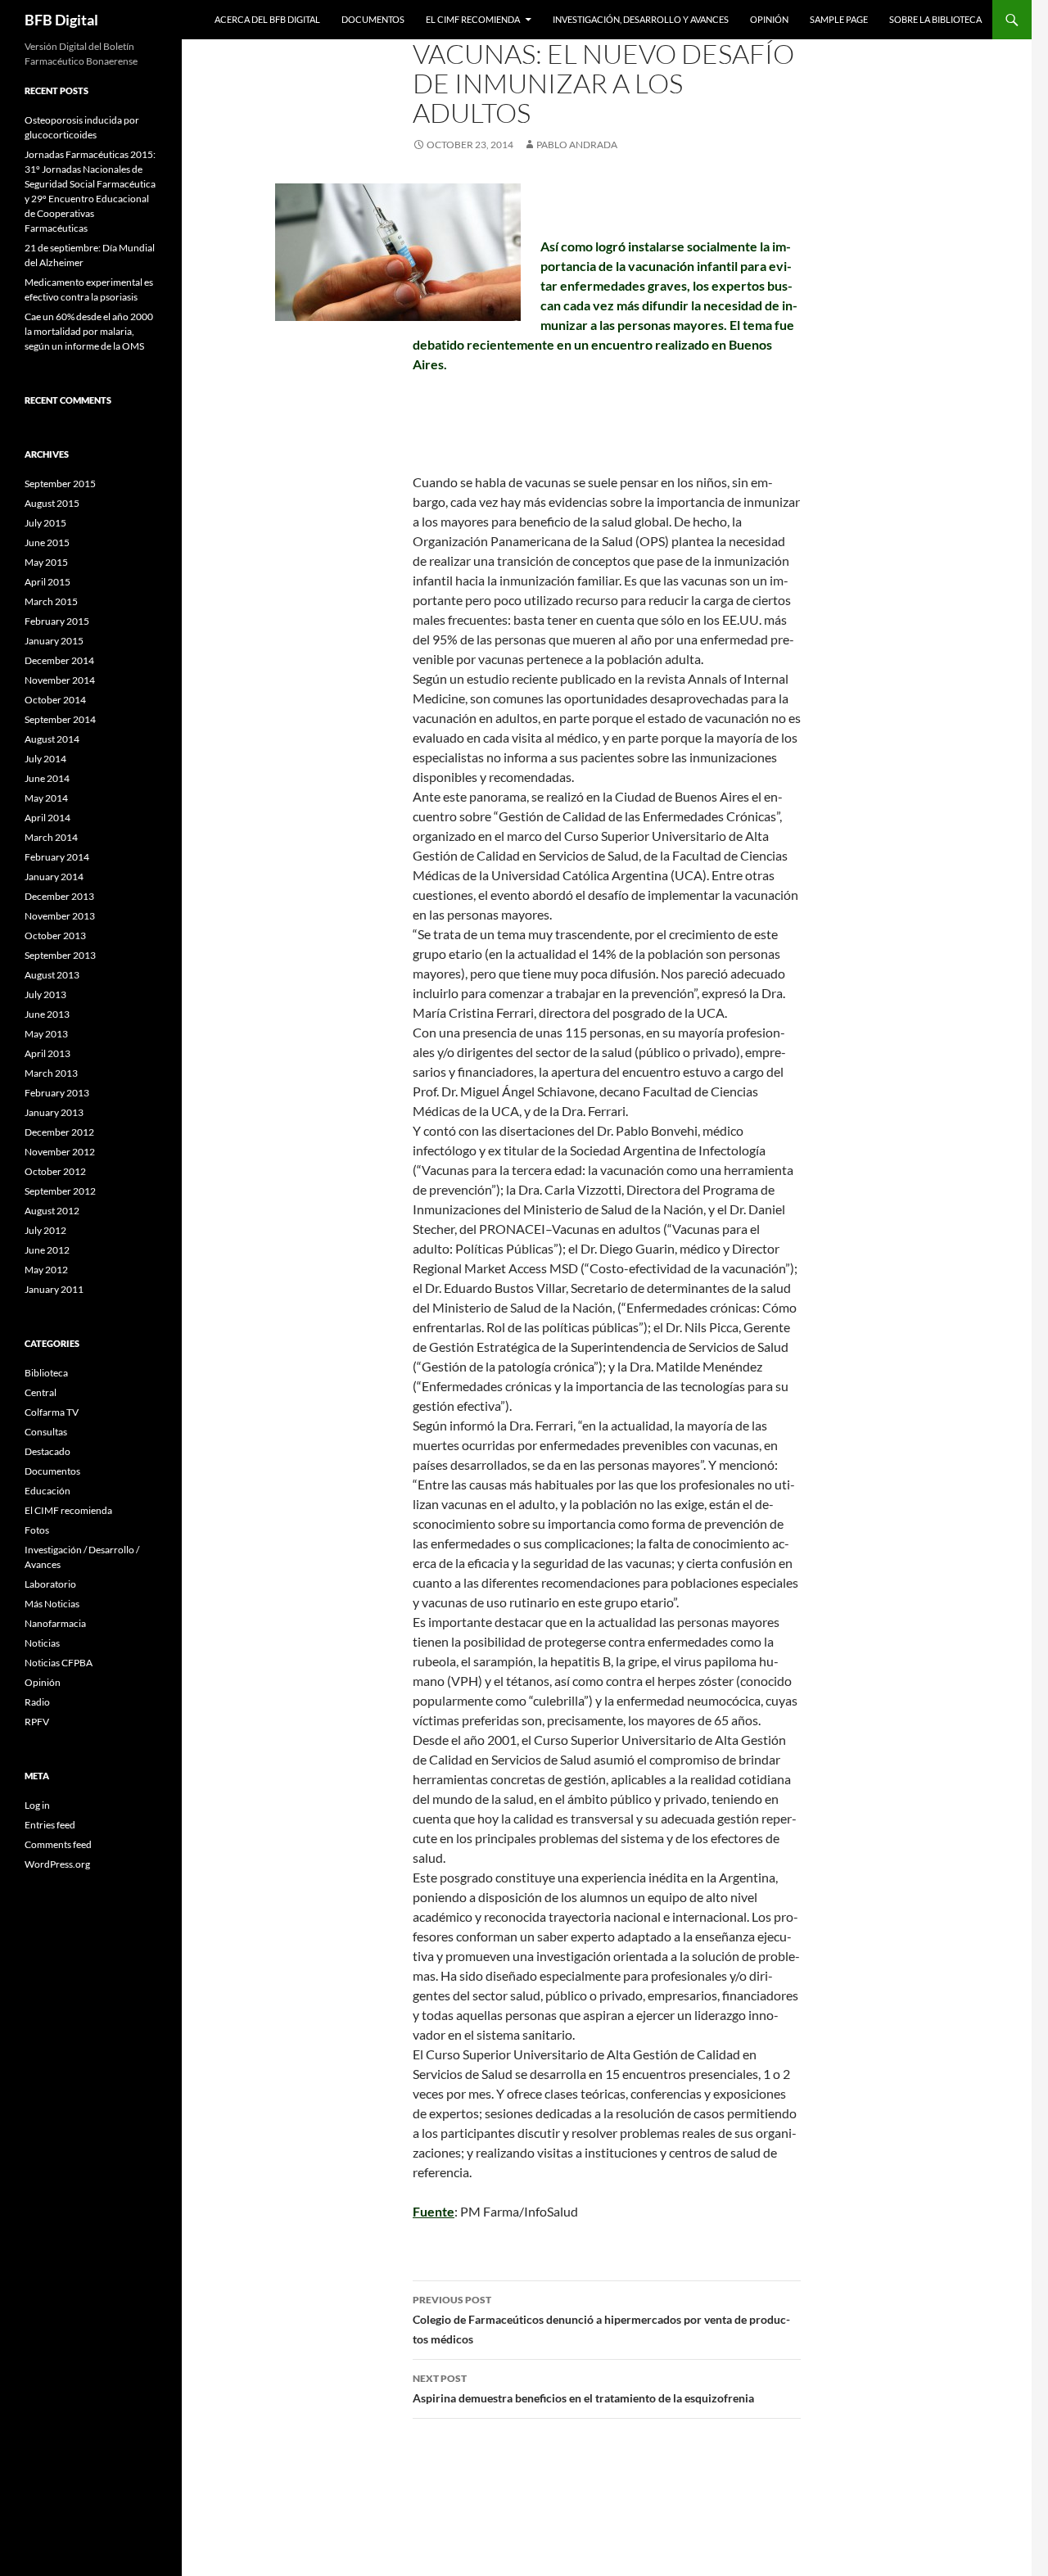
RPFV (37, 1722)
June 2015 (47, 542)
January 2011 (54, 1289)
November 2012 (60, 1152)
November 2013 (60, 916)
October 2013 (55, 935)
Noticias (42, 1643)
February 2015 (57, 621)
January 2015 (54, 641)
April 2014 (47, 818)
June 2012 (47, 1250)
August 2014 (52, 739)
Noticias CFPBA (59, 1663)
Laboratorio (50, 1584)
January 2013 (54, 1112)
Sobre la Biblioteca (935, 19)
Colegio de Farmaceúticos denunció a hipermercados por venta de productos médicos (601, 2320)
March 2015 (51, 601)
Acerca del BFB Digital (267, 19)
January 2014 (54, 877)
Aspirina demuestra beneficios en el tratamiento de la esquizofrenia (583, 2388)
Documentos (373, 19)
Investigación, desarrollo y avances (641, 19)
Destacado (47, 1451)
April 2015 (47, 582)
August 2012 (52, 1211)
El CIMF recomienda (473, 19)
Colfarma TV (52, 1412)
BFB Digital (61, 20)
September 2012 (60, 1191)
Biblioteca (46, 1373)
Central (41, 1392)
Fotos (37, 1530)
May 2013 (46, 1034)
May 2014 (46, 798)
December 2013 (59, 896)
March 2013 (51, 1073)
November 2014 (60, 680)
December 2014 (59, 660)
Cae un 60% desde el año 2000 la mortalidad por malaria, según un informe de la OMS (89, 331)
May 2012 (46, 1270)
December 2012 (59, 1132)
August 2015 (52, 503)
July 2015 (45, 523)
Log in (37, 1805)
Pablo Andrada (577, 145)
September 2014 (60, 719)
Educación (47, 1491)
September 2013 (60, 955)
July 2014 (45, 759)
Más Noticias (52, 1604)
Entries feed (50, 1825)
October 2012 (55, 1171)
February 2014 (57, 857)
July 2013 (45, 994)
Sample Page (839, 19)
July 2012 (45, 1230)
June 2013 (47, 1014)
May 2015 (46, 562)
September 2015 (60, 484)
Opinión (769, 19)
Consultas (46, 1432)
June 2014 (47, 778)
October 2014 (55, 700)
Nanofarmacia (55, 1623)
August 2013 (52, 975)
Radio (37, 1702)
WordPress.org (57, 1864)
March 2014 (51, 837)
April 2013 (47, 1053)
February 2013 (57, 1093)
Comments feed (58, 1844)
